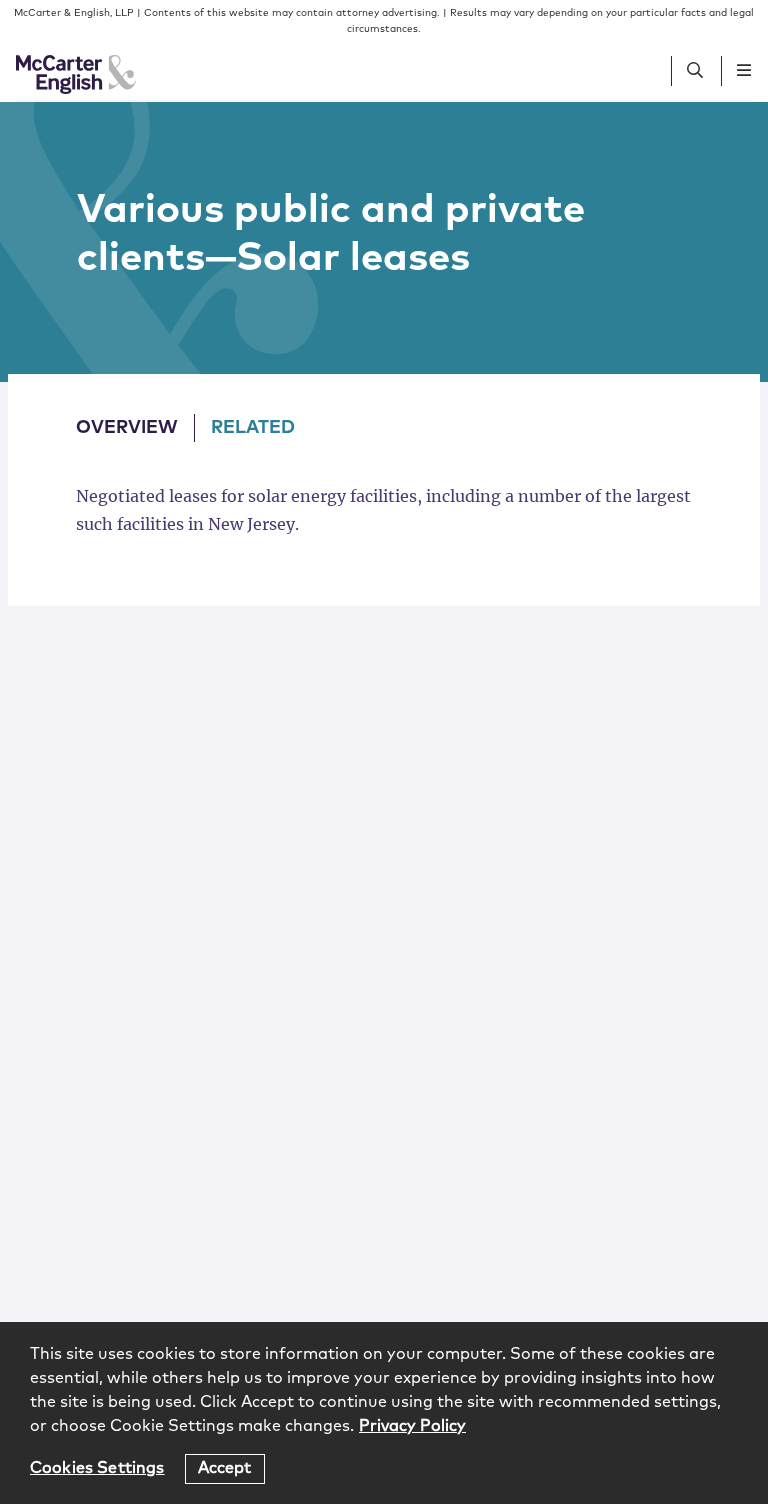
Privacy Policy (412, 1426)
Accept (225, 1468)
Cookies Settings (97, 1468)
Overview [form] (127, 428)
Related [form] (253, 428)
